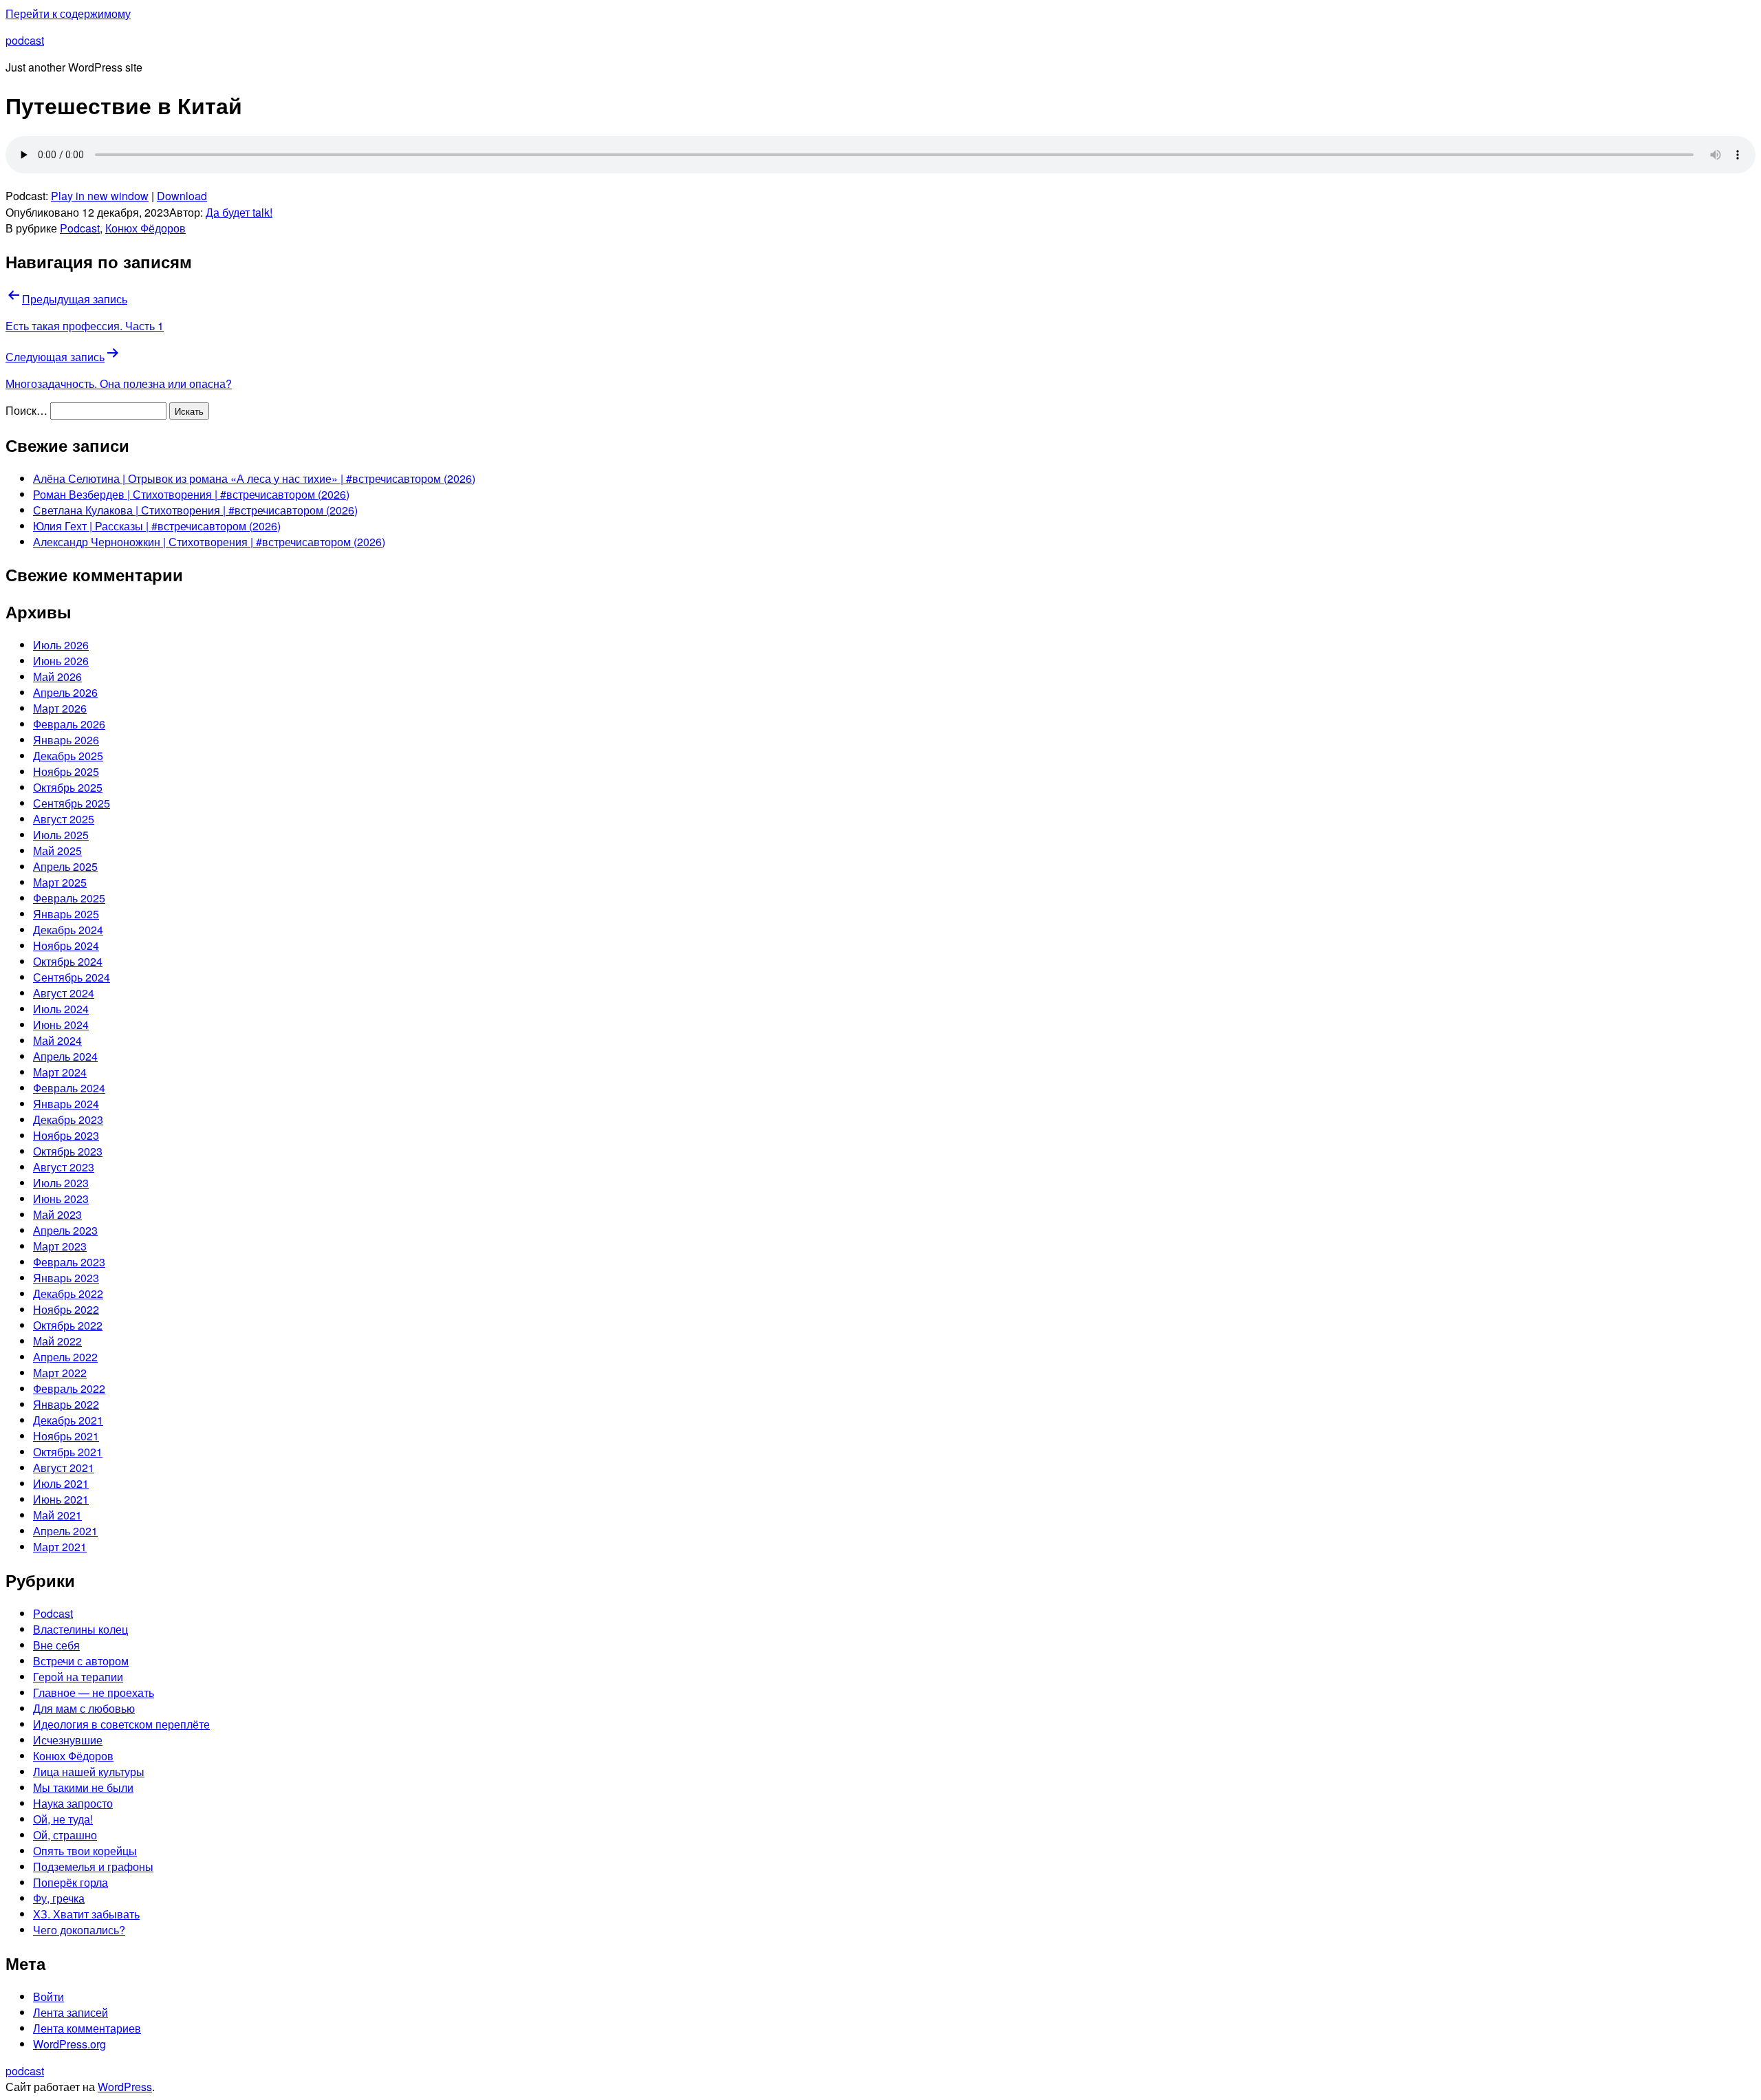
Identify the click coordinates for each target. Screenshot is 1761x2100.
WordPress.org (69, 2044)
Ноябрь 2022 (66, 1309)
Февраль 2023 (69, 1262)
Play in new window (100, 196)
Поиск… (26, 410)
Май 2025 (57, 851)
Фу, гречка (59, 1898)
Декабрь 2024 (68, 930)
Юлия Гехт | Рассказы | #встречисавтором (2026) (157, 526)
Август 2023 (64, 1167)
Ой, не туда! (63, 1819)
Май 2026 (57, 676)
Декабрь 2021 (68, 1420)
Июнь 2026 (61, 661)
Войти (48, 1996)
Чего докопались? (79, 1930)
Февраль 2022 (69, 1388)
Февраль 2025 (69, 898)
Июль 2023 (61, 1183)
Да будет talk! (239, 212)
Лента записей (71, 2012)
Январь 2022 (66, 1404)
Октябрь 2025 (68, 787)
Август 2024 (64, 993)
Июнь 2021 (61, 1499)
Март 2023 (60, 1246)
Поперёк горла (71, 1882)
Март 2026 (60, 708)
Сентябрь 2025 (72, 803)
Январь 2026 (66, 740)
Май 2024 (57, 1040)
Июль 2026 (61, 645)
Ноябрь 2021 (66, 1436)
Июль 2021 (61, 1483)
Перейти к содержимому (68, 13)
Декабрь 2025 (68, 756)
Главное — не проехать (94, 1692)
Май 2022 (57, 1341)
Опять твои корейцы (85, 1851)
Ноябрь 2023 (66, 1135)
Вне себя (56, 1645)
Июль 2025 (61, 835)
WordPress (125, 2087)
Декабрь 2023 (68, 1119)
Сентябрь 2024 (72, 977)
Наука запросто (73, 1803)
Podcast (80, 228)
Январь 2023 (66, 1278)
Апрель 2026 (65, 692)
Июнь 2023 (61, 1199)
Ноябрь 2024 (66, 945)
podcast (25, 40)
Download (182, 196)
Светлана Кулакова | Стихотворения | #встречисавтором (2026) (195, 510)
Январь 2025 (66, 914)
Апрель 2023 (65, 1230)
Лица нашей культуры (89, 1772)
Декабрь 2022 (68, 1293)
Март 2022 (60, 1373)
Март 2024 (60, 1072)
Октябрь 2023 (68, 1151)
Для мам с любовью (84, 1708)
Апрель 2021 (65, 1531)
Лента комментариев (87, 2028)
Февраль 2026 (69, 724)
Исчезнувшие (68, 1740)
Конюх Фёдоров (145, 228)
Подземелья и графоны (93, 1866)
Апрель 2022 (65, 1357)
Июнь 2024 (61, 1025)
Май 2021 (57, 1515)
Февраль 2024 (69, 1088)
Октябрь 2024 (68, 961)
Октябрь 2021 (68, 1452)
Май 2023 (57, 1214)
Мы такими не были (83, 1787)
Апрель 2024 (65, 1056)
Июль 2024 (61, 1009)
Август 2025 (64, 819)
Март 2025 (60, 882)
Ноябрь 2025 (66, 771)
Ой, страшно (65, 1835)
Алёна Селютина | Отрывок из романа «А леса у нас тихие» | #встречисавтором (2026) (254, 478)
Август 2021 (64, 1468)
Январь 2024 (66, 1104)
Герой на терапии (78, 1677)
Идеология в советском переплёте (121, 1724)
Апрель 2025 (65, 866)
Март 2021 (60, 1547)
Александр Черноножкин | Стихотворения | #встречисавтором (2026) (209, 542)
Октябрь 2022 (68, 1325)
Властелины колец (80, 1629)
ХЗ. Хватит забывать (86, 1914)
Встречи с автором (81, 1661)
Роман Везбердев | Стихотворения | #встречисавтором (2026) (191, 494)
